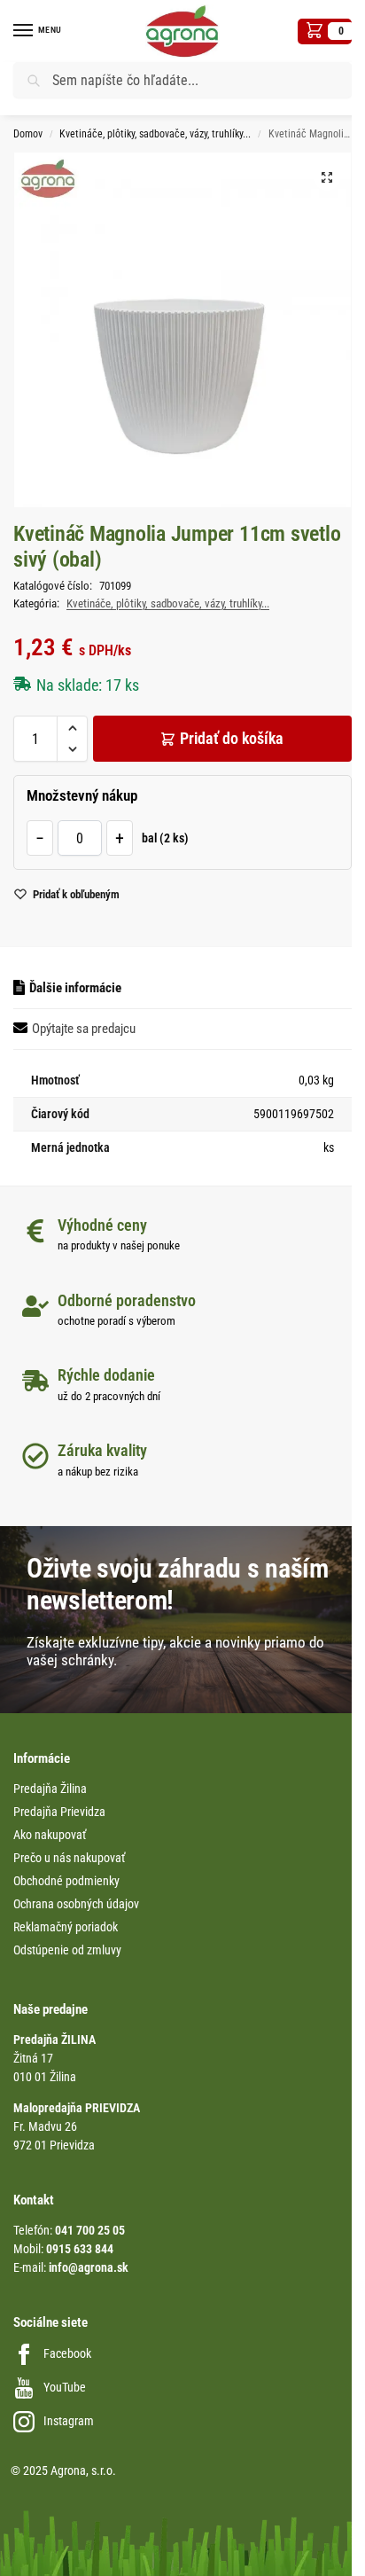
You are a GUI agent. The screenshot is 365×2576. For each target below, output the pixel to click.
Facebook (67, 2353)
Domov (28, 134)
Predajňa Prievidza (59, 1812)
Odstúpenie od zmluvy (67, 1950)
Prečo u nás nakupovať (69, 1858)
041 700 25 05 (90, 2230)
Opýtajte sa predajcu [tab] (84, 1029)
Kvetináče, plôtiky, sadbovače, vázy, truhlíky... (155, 134)
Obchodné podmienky (66, 1881)
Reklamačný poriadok (66, 1927)
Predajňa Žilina (50, 1789)
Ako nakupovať (50, 1835)
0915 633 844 (80, 2249)
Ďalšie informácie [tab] (75, 988)
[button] (325, 31)
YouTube (65, 2387)
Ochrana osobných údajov (76, 1904)
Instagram (69, 2421)
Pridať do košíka (232, 738)
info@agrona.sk (89, 2267)
